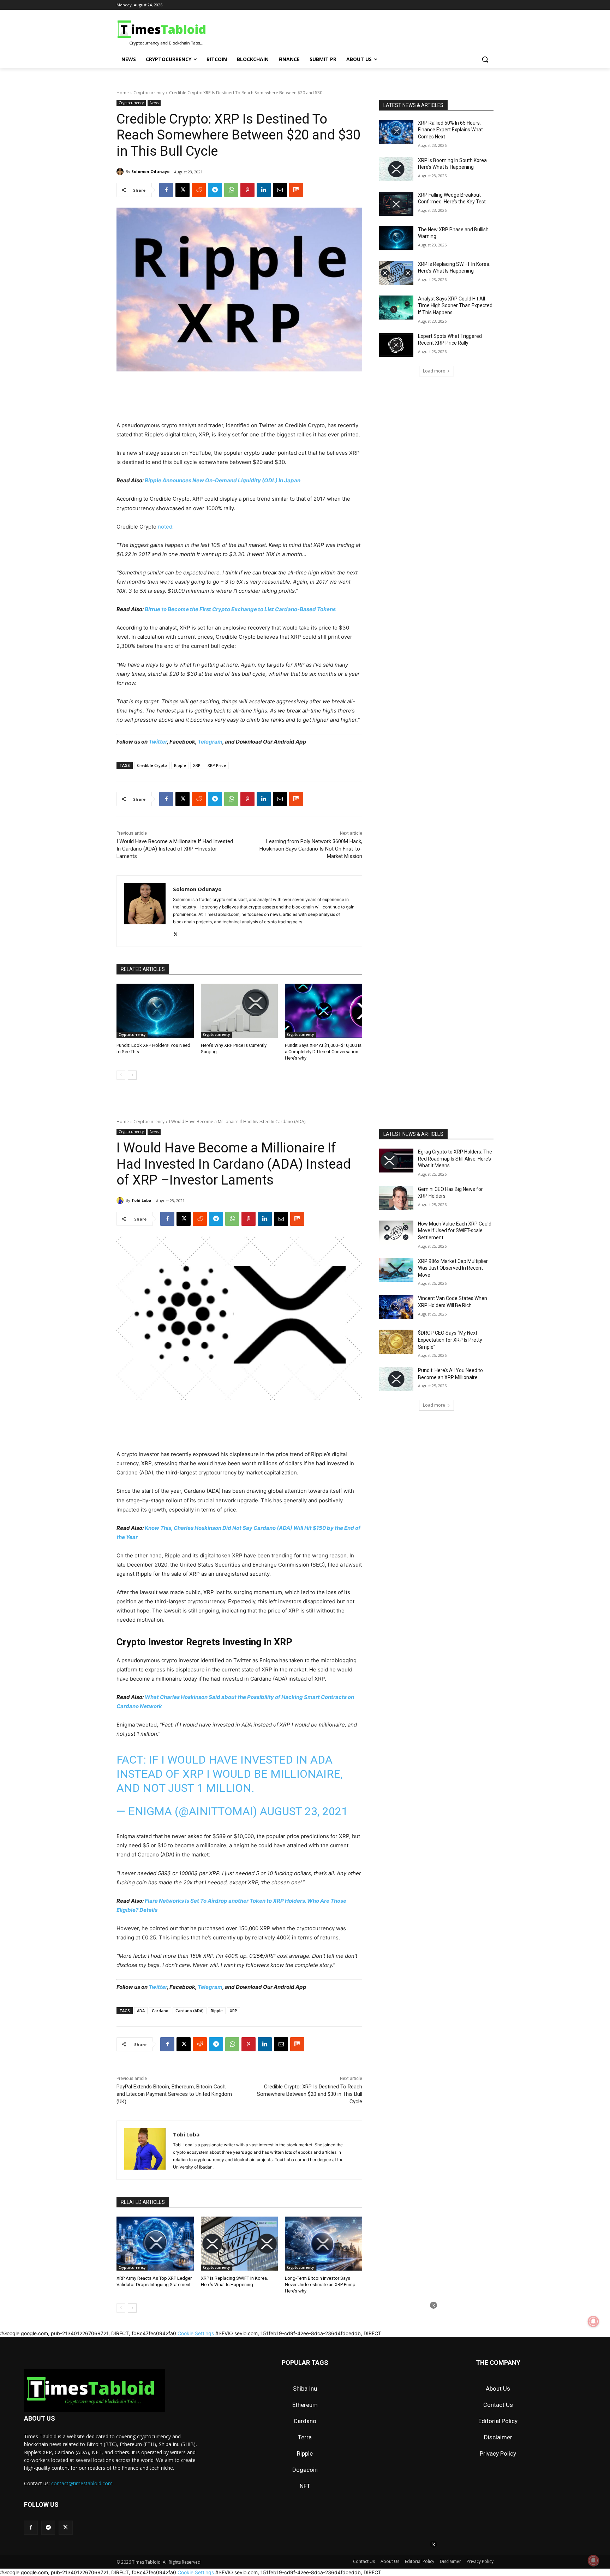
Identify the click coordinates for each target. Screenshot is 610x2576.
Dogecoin (305, 2470)
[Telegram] (215, 190)
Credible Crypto (152, 765)
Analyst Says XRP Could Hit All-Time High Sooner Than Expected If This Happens (455, 306)
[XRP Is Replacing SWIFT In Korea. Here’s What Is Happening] (396, 273)
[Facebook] (166, 190)
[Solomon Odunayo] (121, 172)
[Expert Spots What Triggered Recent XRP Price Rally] (396, 345)
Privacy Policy (498, 2453)
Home (123, 93)
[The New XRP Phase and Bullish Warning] (396, 238)
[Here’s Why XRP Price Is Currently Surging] (240, 1011)
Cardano (305, 2421)
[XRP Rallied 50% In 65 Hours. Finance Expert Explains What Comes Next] (396, 132)
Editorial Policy (498, 2421)
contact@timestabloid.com (82, 2483)
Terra (305, 2437)
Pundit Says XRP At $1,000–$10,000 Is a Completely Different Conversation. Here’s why (323, 1052)
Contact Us (498, 2405)
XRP (197, 765)
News (154, 103)
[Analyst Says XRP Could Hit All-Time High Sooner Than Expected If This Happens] (396, 308)
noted (165, 527)
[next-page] (132, 1075)
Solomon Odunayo (150, 171)
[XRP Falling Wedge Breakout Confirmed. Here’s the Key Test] (396, 204)
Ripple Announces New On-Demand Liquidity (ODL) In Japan (223, 480)
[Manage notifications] (593, 2560)
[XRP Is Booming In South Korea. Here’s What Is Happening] (396, 169)
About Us (498, 2389)
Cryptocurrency (149, 93)
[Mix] (296, 190)
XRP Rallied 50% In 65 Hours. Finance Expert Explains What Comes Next (450, 130)
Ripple (180, 765)
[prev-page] (121, 1075)
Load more (434, 371)
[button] (485, 59)
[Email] (280, 190)
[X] (183, 190)
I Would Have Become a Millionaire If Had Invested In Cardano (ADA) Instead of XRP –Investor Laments (175, 849)
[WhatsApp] (231, 190)
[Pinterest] (247, 190)
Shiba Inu (305, 2389)
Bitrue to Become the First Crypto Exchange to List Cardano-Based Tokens (240, 609)
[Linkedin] (264, 190)
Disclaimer (498, 2437)
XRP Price (217, 765)
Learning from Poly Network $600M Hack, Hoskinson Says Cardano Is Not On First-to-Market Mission (311, 849)
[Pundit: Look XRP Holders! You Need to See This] (155, 1011)
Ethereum (305, 2405)
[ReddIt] (199, 190)
